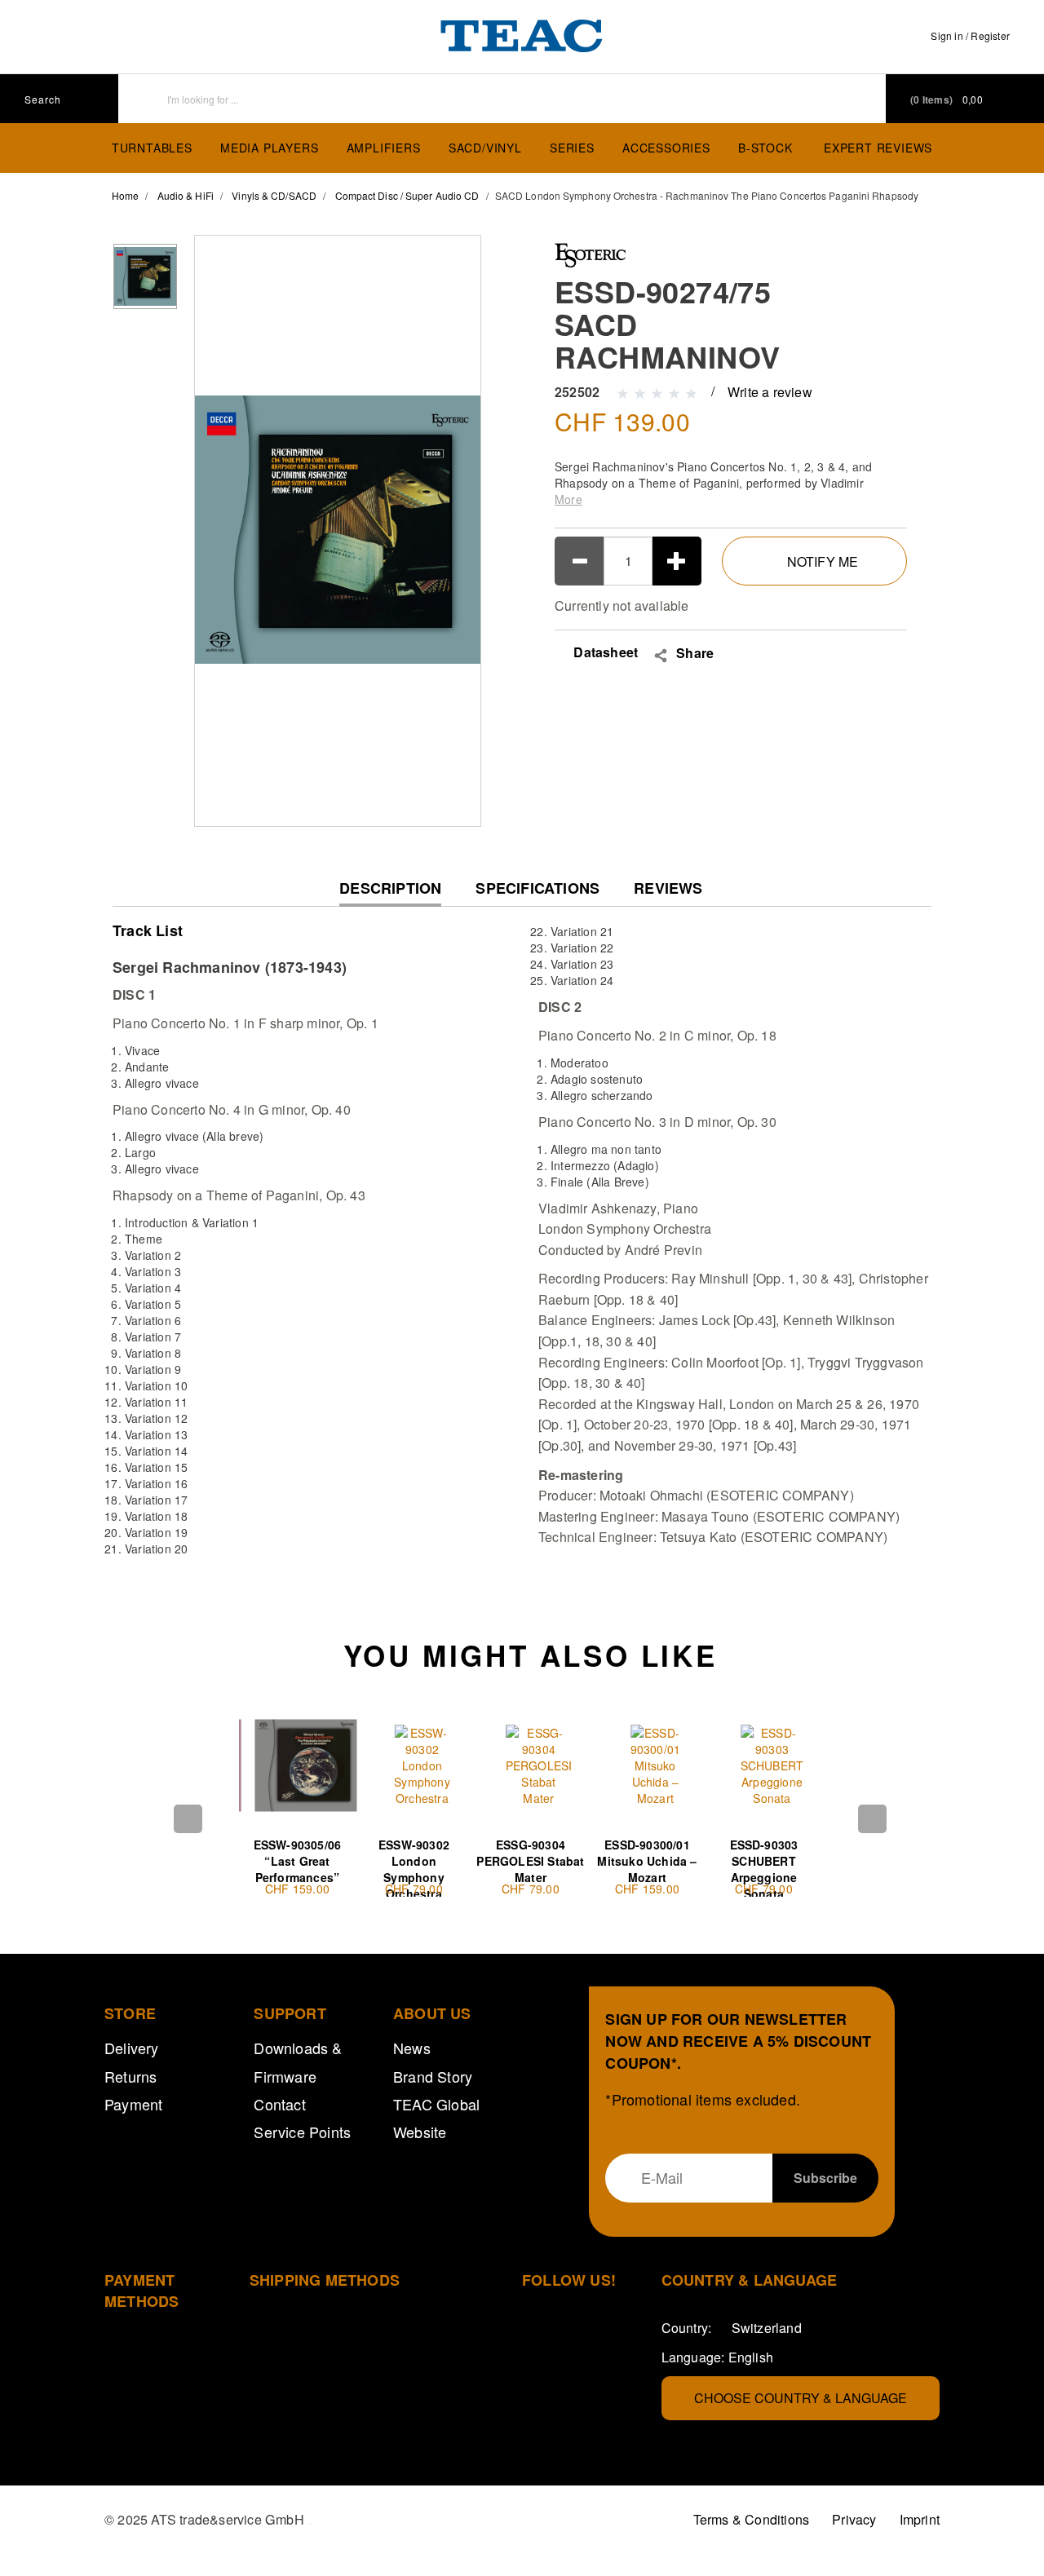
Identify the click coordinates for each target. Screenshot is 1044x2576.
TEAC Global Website (436, 2118)
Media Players (269, 148)
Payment (133, 2104)
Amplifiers (384, 148)
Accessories (666, 148)
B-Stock (765, 148)
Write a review (770, 392)
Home (125, 195)
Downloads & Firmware (298, 2061)
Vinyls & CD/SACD (274, 195)
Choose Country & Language (801, 2398)
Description (390, 893)
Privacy (854, 2519)
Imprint (920, 2519)
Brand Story (433, 2076)
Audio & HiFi (186, 195)
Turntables (152, 148)
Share (695, 653)
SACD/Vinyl (485, 148)
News (412, 2048)
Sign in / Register (970, 35)
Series (572, 148)
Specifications (537, 888)
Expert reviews (878, 148)
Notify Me (823, 561)
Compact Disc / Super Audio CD (407, 195)
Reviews (668, 888)
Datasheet (604, 652)
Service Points (302, 2132)
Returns (130, 2076)
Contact (279, 2104)
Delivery (132, 2048)
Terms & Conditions (752, 2519)
